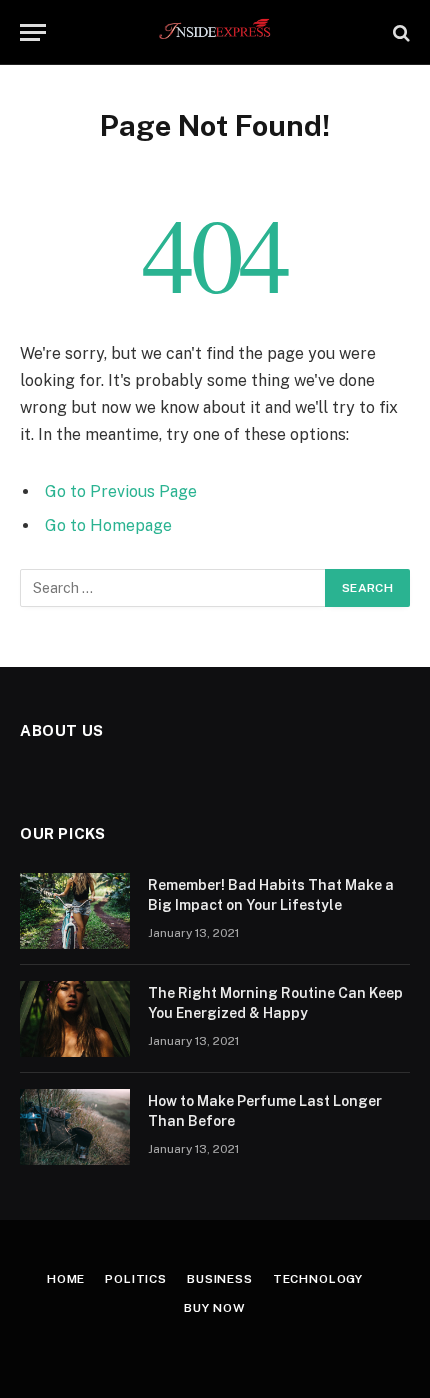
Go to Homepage (108, 525)
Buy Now (215, 1308)
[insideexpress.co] (215, 32)
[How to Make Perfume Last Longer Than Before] (75, 1127)
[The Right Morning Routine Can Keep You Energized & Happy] (75, 1019)
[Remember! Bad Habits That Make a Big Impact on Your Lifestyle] (75, 911)
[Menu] (33, 32)
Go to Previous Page (121, 491)
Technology (318, 1279)
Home (66, 1279)
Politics (136, 1279)
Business (220, 1279)
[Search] (399, 32)
